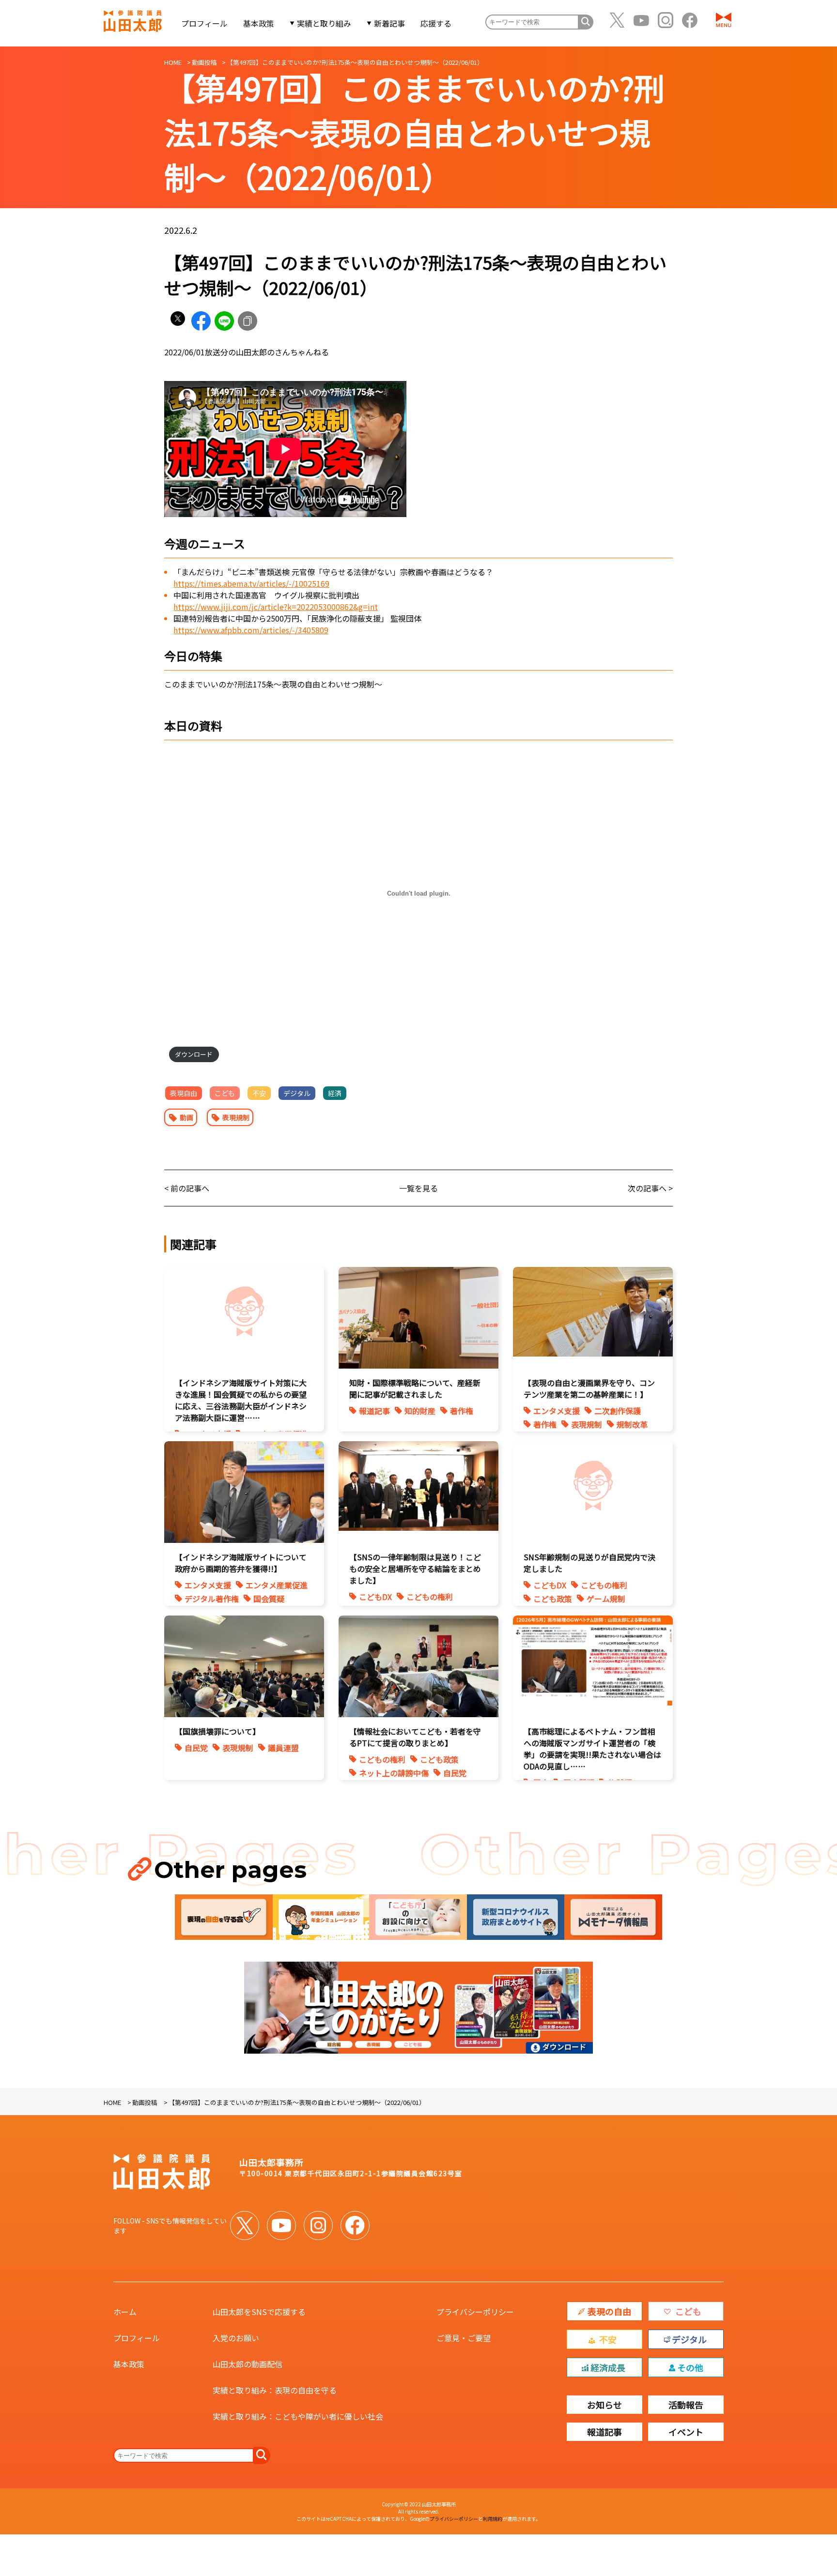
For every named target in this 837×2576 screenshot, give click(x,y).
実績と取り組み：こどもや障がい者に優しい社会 (298, 2416)
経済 (335, 1093)
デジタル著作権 (212, 1599)
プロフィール (204, 23)
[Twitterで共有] (178, 321)
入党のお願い (236, 2338)
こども (225, 1093)
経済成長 (608, 2367)
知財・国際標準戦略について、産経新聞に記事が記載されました (415, 1388)
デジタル (297, 1093)
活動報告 (686, 2405)
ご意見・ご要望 (464, 2338)
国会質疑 (269, 1599)
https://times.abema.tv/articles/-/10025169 (251, 583)
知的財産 (420, 1411)
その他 (690, 2367)
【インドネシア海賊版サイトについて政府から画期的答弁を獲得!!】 (241, 1563)
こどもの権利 (430, 1597)
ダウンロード (194, 1054)
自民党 (196, 1748)
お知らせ (604, 2405)
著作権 (462, 1411)
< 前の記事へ (187, 1188)
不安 (259, 1093)
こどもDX (375, 1597)
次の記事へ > (650, 1188)
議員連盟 (283, 1748)
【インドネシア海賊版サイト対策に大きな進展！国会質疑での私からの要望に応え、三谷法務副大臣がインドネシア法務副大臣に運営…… (241, 1400)
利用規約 (493, 2519)
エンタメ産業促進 (277, 1585)
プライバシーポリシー (475, 2312)
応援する (436, 23)
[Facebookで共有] (201, 321)
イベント (686, 2432)
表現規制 (236, 1117)
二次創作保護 (618, 1411)
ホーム (125, 2312)
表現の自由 (609, 2311)
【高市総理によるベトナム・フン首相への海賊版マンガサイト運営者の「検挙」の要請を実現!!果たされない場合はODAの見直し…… (592, 1749)
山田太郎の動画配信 (248, 2364)
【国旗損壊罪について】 (217, 1731)
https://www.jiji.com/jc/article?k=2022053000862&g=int (276, 607)
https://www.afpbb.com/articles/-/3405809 (251, 630)
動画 (186, 1117)
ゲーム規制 (606, 1599)
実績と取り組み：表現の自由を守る (275, 2390)
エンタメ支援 (557, 1411)
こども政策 (553, 1599)
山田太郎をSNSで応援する (259, 2312)
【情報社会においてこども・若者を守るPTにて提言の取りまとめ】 (415, 1737)
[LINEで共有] (224, 321)
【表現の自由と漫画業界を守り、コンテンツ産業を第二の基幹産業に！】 (589, 1388)
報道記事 (374, 1411)
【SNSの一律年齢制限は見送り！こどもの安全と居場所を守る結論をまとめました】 (415, 1569)
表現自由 (184, 1093)
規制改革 (632, 1424)
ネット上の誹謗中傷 (394, 1773)
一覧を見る (418, 1188)
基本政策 (259, 23)
